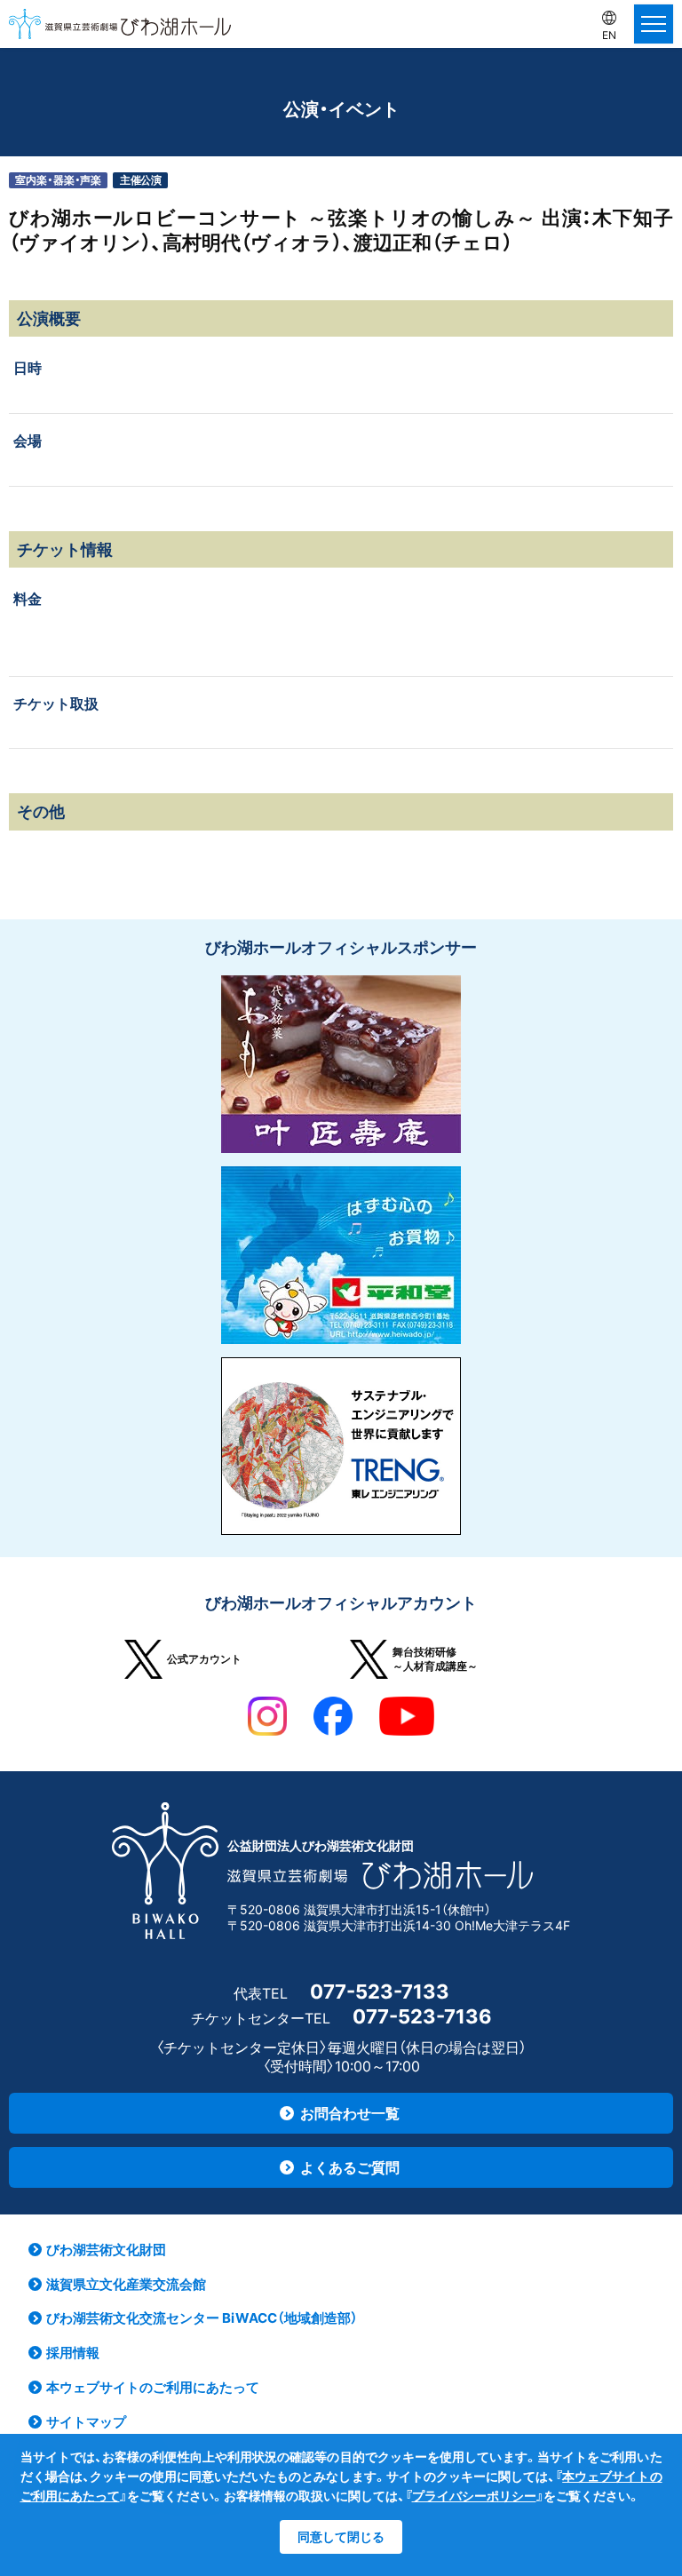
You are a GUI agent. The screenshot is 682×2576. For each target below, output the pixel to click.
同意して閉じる (341, 2536)
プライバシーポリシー (474, 2496)
